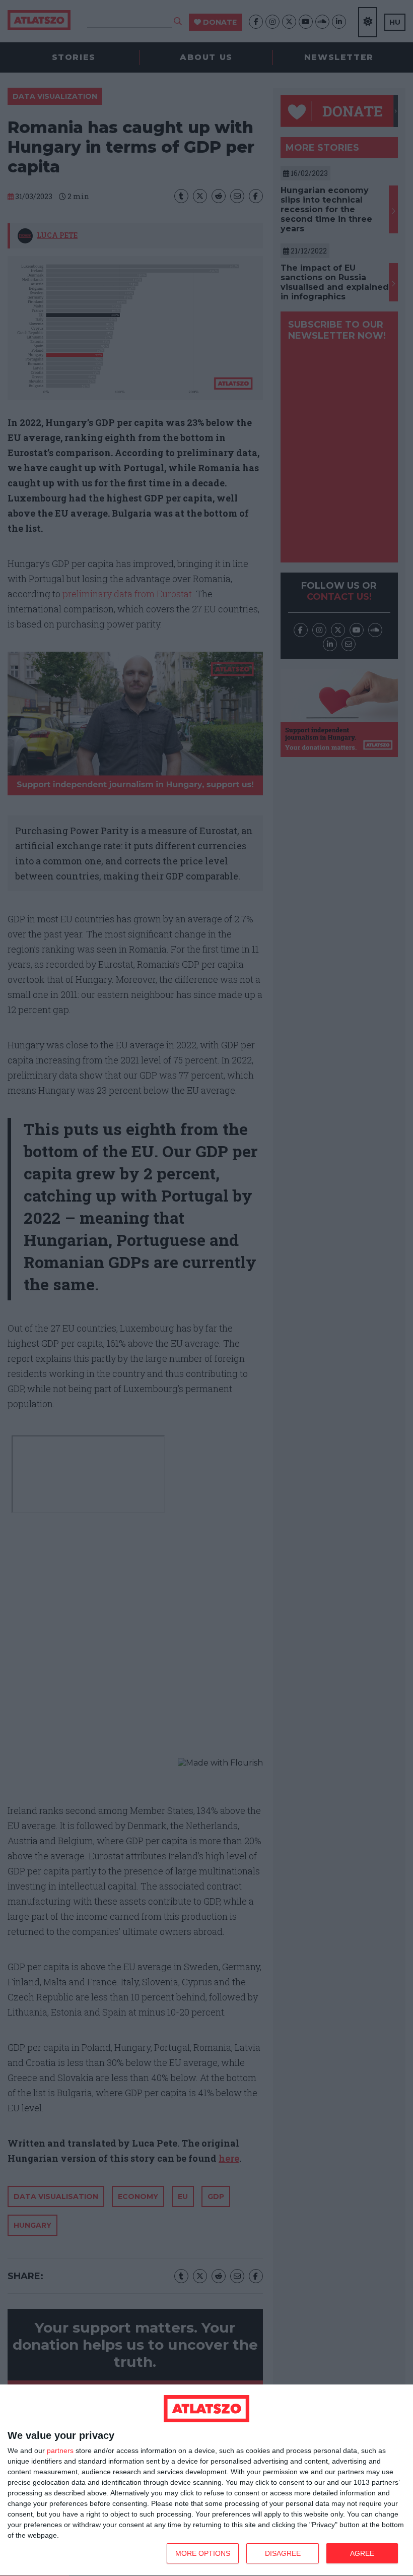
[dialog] (206, 2480)
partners (60, 2451)
